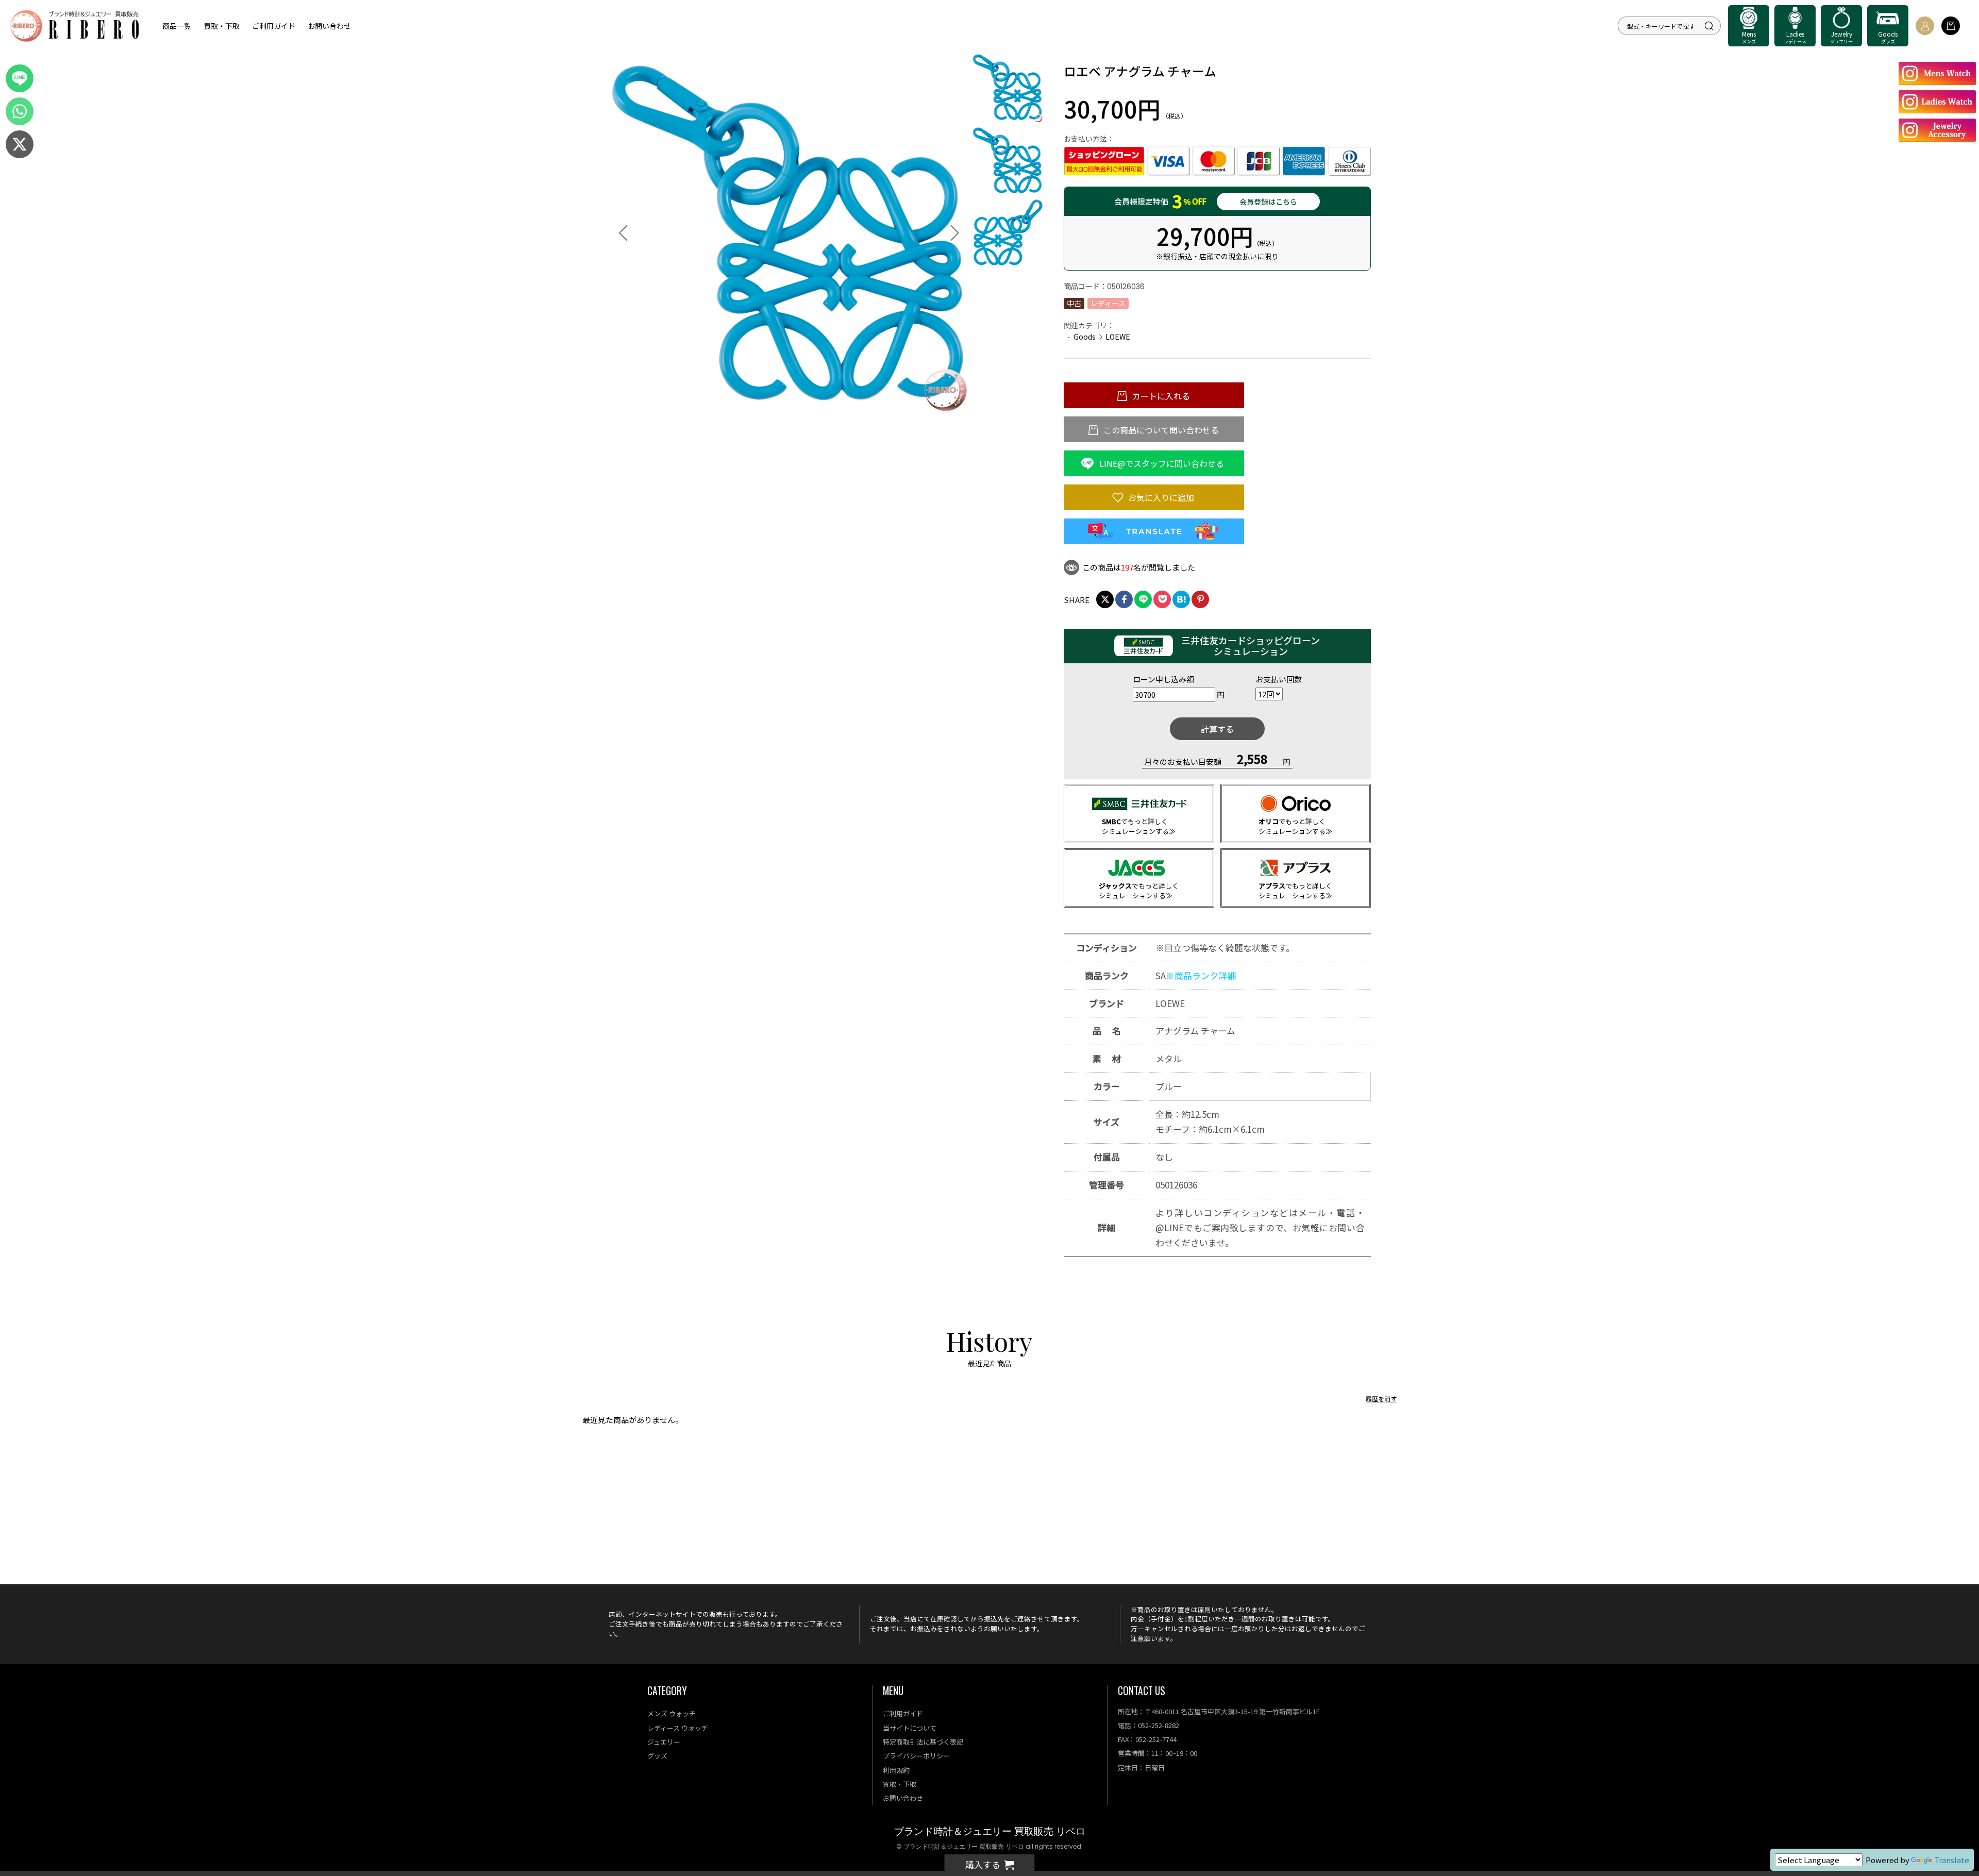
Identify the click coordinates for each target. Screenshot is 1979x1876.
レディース (1108, 303)
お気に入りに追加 (1160, 497)
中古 (1074, 303)
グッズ (657, 1756)
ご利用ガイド (274, 26)
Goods (1085, 337)
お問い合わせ (329, 26)
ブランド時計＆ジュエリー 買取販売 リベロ (990, 1831)
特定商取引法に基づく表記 (923, 1742)
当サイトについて (910, 1728)
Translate (1952, 1860)
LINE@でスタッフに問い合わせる (1161, 463)
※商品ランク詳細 (1201, 975)
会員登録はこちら (1268, 202)
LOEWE (1118, 337)
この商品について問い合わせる (1160, 430)
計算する (1217, 729)
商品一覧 (177, 26)
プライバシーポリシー (916, 1756)
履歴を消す (1381, 1398)
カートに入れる (1160, 396)
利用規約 (896, 1770)
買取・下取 (222, 26)
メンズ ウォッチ (672, 1713)
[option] (789, 233)
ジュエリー (664, 1742)
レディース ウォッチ (678, 1728)
